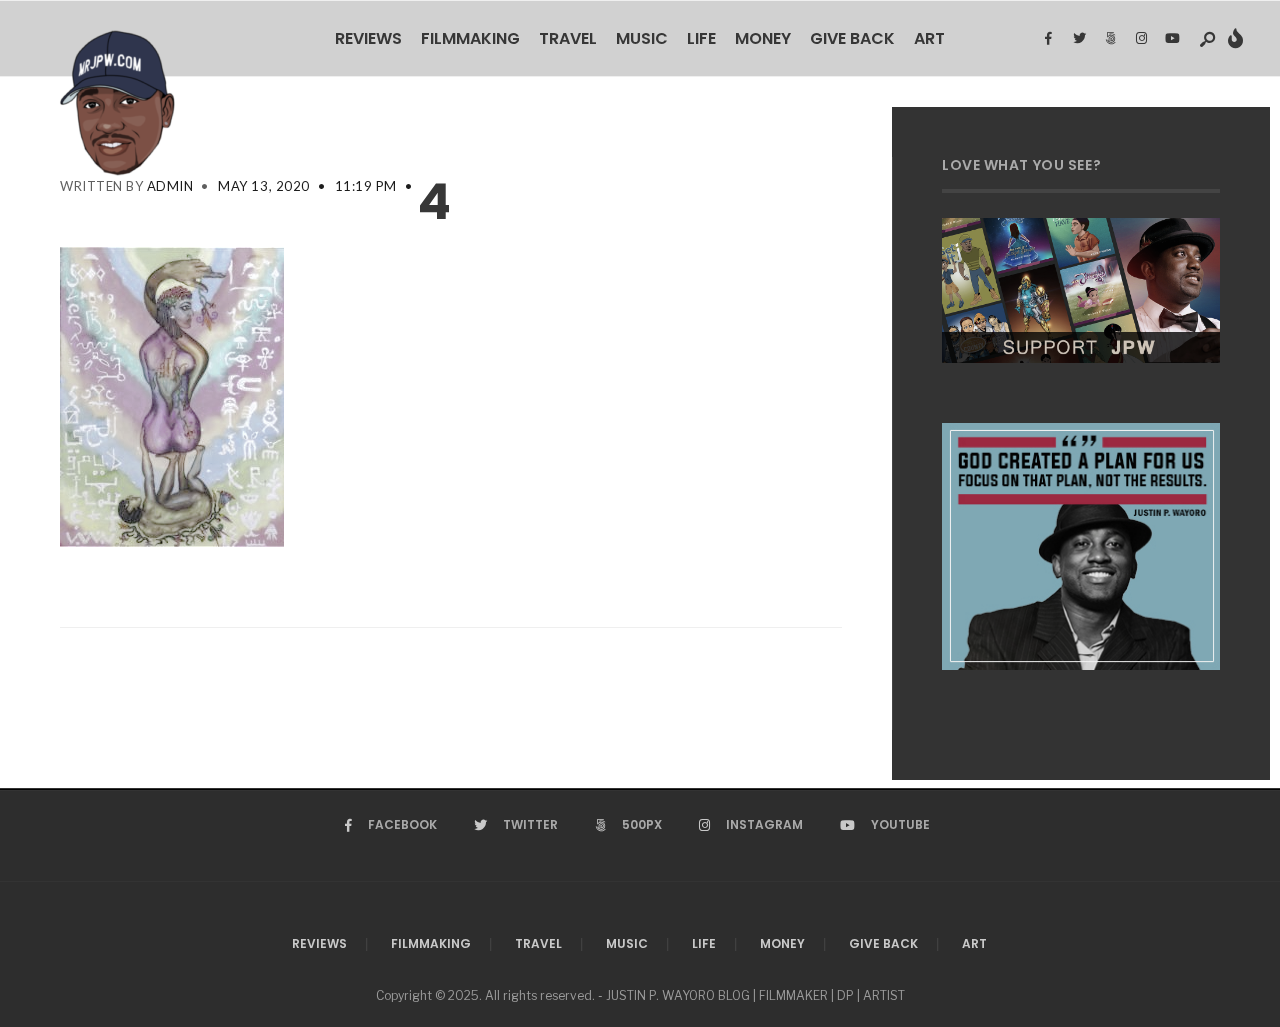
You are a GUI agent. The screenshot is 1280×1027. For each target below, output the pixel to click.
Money (763, 38)
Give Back (852, 38)
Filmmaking (470, 38)
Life (701, 38)
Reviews (368, 38)
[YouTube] (1172, 39)
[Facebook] (1048, 39)
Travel (568, 38)
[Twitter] (1079, 39)
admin (170, 186)
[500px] (1110, 39)
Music (642, 38)
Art (929, 38)
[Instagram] (1141, 39)
